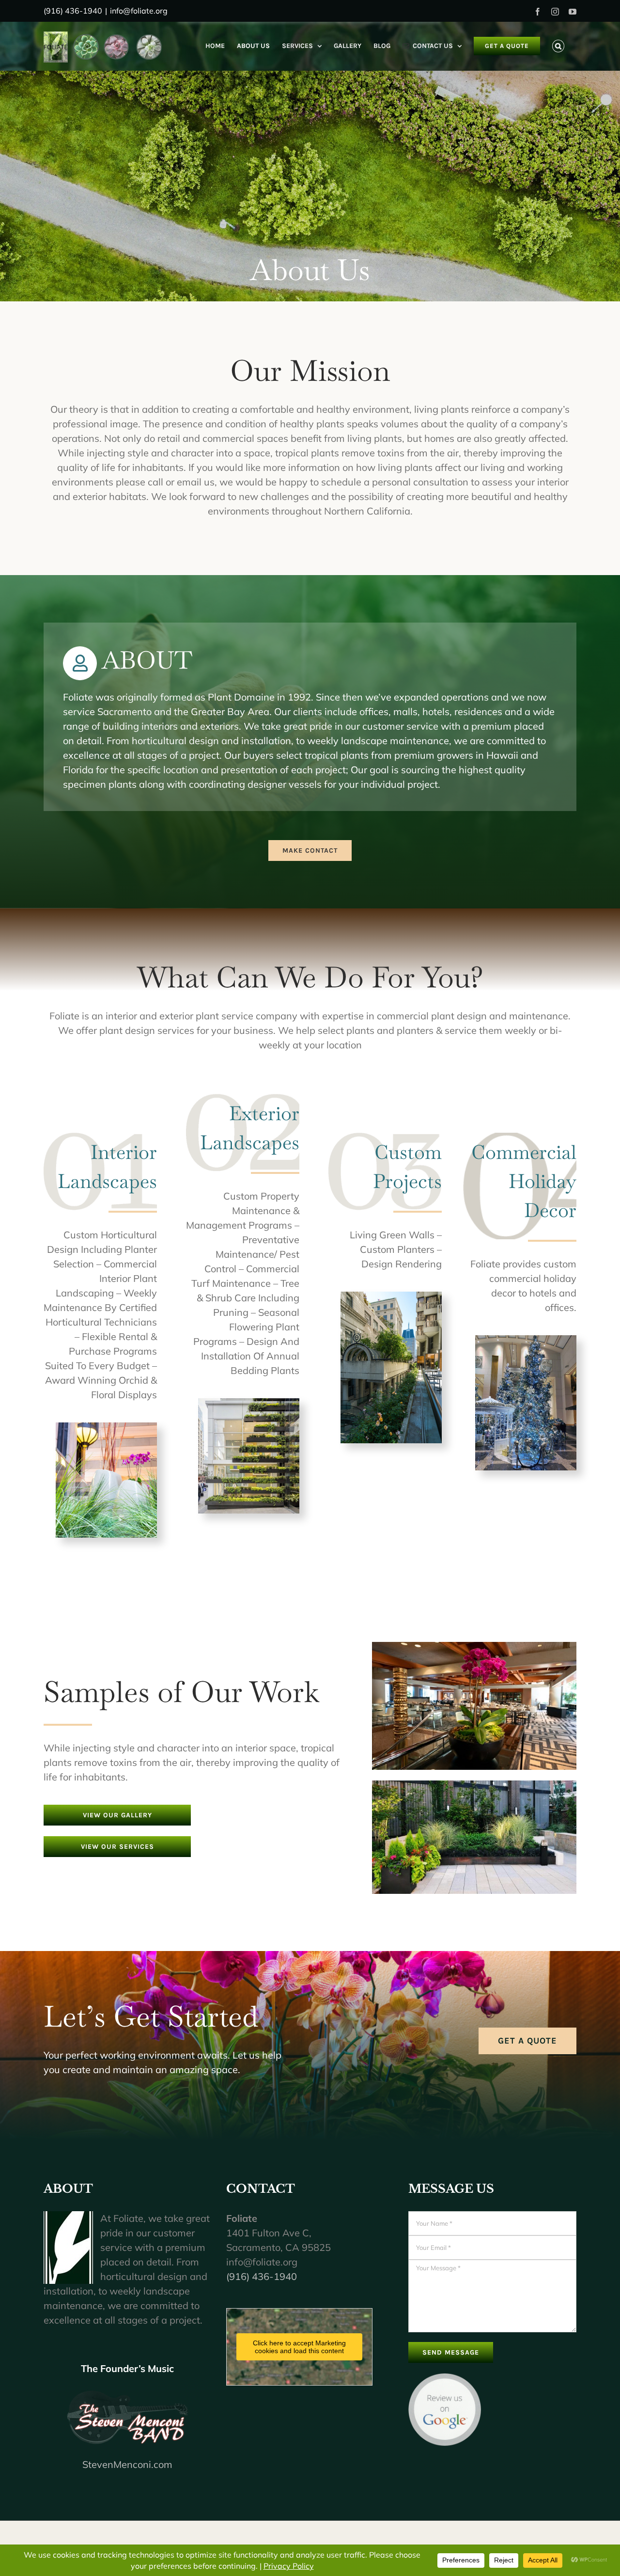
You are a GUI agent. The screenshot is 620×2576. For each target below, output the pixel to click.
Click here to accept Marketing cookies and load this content (299, 2347)
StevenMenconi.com (127, 2464)
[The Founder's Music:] (128, 2417)
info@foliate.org (139, 11)
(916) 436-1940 (262, 2276)
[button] (558, 46)
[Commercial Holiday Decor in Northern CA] (526, 1340)
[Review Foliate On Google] (445, 2380)
